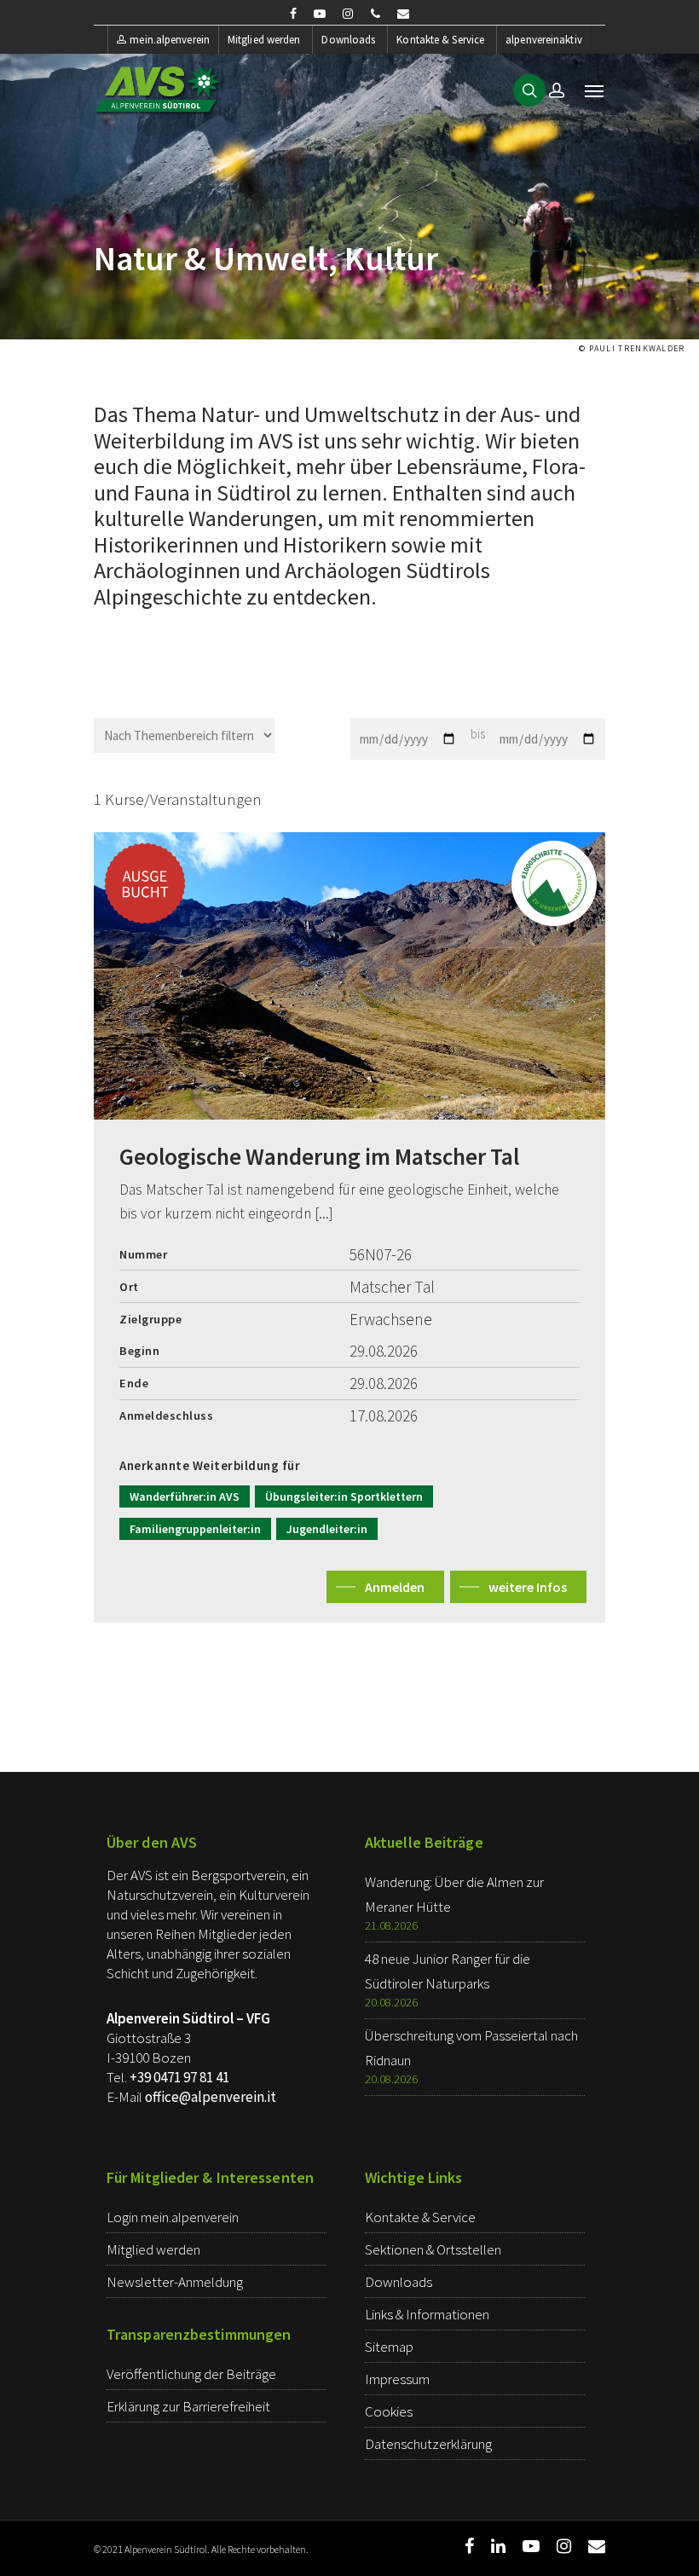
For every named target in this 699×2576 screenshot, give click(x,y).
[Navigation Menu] (594, 90)
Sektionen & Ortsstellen (433, 2249)
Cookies (389, 2411)
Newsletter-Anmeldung (175, 2282)
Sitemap (389, 2347)
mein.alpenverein (170, 40)
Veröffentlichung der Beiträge (191, 2374)
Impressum (397, 2379)
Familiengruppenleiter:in (195, 1529)
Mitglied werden (264, 40)
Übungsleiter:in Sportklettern (344, 1496)
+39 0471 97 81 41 (179, 2077)
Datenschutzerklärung (428, 2444)
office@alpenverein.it (211, 2097)
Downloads (348, 40)
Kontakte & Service (440, 40)
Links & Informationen (427, 2314)
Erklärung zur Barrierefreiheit (188, 2406)
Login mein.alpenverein (173, 2217)
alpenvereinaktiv (544, 40)
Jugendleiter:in (327, 1529)
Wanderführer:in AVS (185, 1496)
